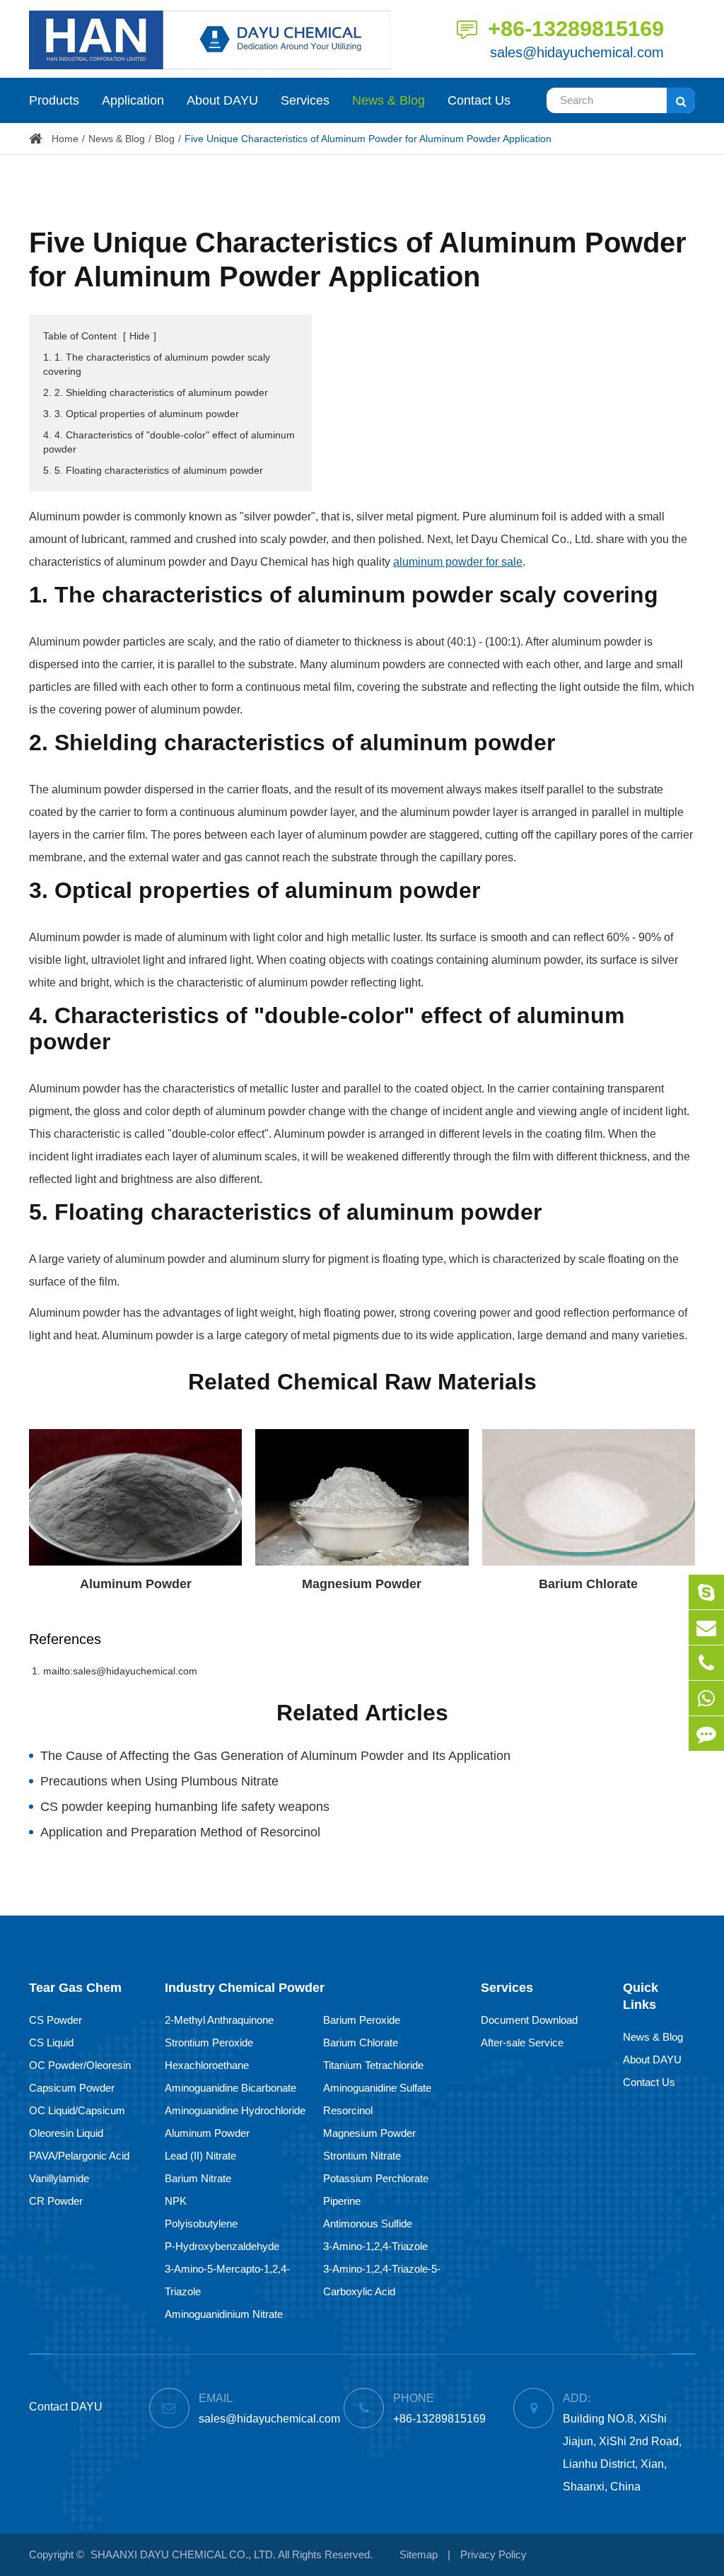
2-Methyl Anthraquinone (219, 2020)
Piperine (342, 2201)
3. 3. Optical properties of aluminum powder (141, 414)
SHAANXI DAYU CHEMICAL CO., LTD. (183, 2554)
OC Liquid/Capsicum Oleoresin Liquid (77, 2122)
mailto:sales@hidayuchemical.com (120, 1671)
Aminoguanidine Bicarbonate (230, 2088)
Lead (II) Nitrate (200, 2156)
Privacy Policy (494, 2554)
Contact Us (479, 100)
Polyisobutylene (201, 2224)
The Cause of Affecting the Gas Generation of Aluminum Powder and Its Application (275, 1756)
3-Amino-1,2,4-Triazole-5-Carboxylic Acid (382, 2280)
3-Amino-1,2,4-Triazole (375, 2246)
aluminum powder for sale (458, 562)
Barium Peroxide (362, 2020)
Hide (140, 336)
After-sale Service (522, 2042)
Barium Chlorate (588, 1584)
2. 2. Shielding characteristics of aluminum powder (156, 392)
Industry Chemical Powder (245, 1988)
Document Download (529, 2020)
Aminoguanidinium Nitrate (224, 2314)
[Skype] (706, 1592)
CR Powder (56, 2201)
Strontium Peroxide (209, 2042)
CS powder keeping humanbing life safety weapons (185, 1807)
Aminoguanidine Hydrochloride (235, 2110)
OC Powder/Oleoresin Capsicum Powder (80, 2076)
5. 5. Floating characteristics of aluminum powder (153, 470)
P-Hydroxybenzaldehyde (222, 2246)
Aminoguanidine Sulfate (377, 2088)
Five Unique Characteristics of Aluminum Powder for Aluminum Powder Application (368, 139)
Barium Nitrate (198, 2178)
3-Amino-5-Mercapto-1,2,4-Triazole (227, 2280)
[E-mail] (706, 1627)
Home (65, 139)
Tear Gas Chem (75, 1988)
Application (133, 100)
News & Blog (389, 100)
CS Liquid (51, 2042)
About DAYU (222, 100)
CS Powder (56, 2020)
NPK (176, 2201)
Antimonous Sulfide (368, 2224)
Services (305, 100)
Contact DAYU (66, 2407)
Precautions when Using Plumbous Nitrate (159, 1781)
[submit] (681, 100)
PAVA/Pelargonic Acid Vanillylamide (79, 2167)
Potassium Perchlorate (376, 2178)
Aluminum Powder (136, 1584)
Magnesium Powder (362, 1584)
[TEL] (706, 1663)
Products (54, 100)
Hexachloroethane (207, 2065)
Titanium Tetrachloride (373, 2065)
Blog (165, 139)
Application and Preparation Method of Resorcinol (180, 1832)
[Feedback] (706, 1733)
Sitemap (419, 2554)
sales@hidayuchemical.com (577, 52)
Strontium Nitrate (362, 2156)
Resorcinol (348, 2110)
